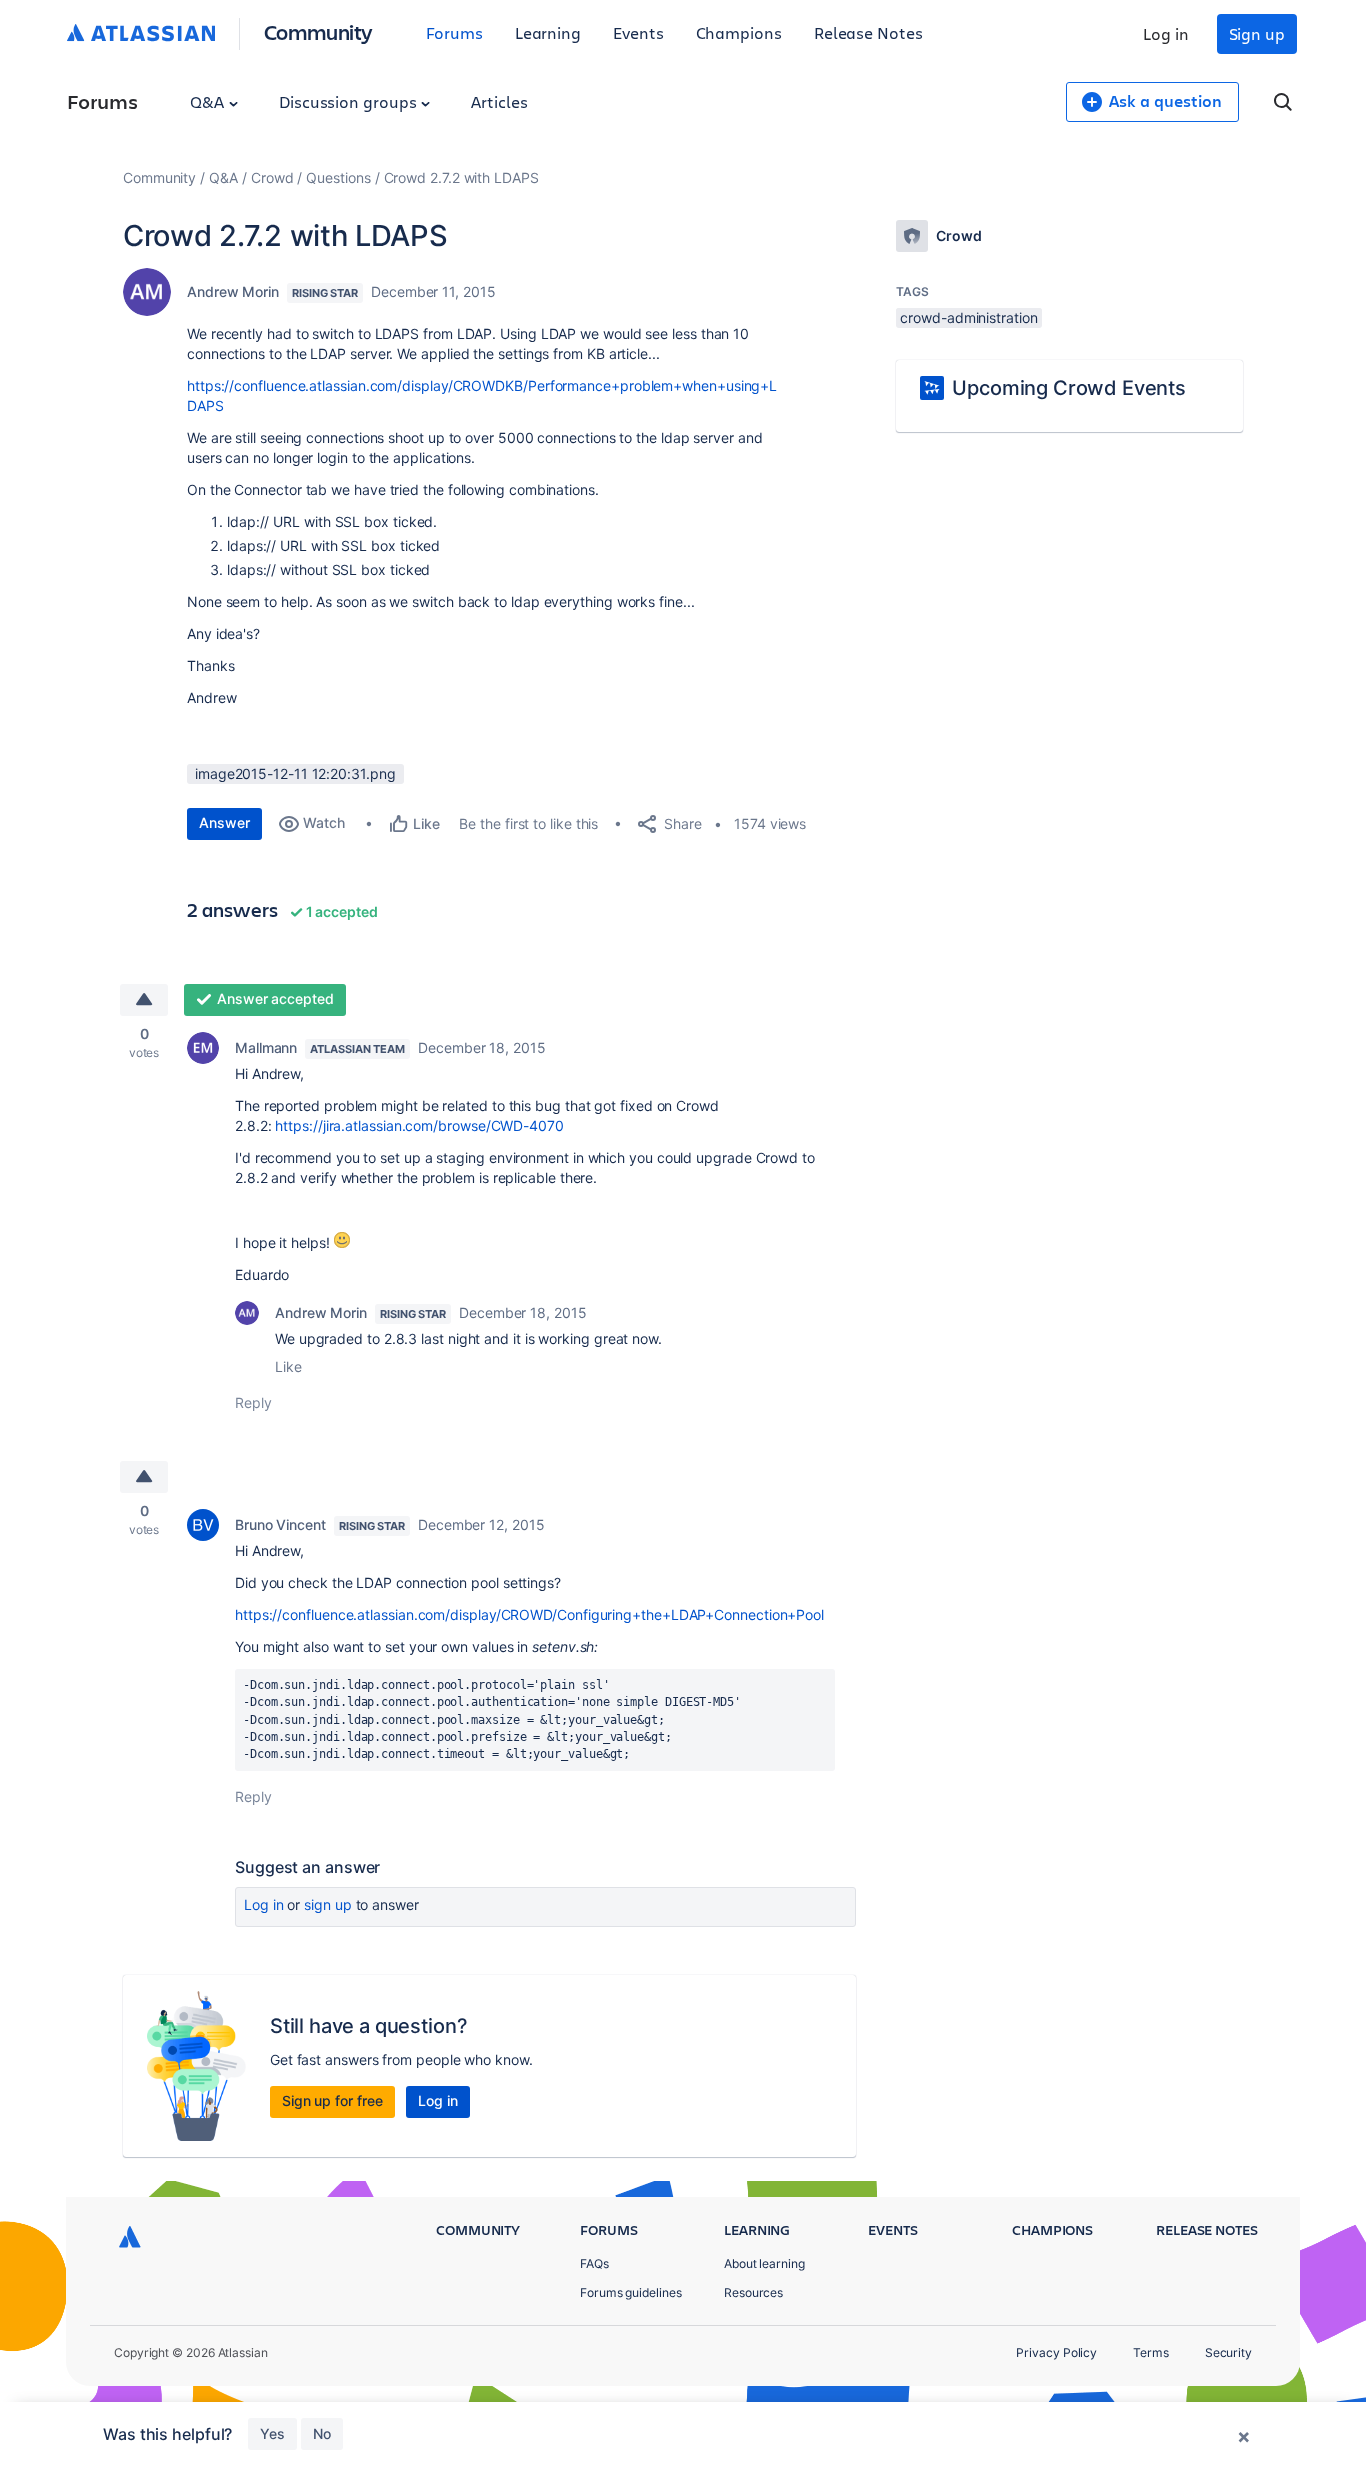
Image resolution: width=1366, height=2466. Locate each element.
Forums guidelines (631, 2292)
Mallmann (266, 1047)
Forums (454, 32)
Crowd (272, 177)
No (322, 2433)
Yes (272, 2433)
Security (1228, 2352)
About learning (764, 2263)
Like (288, 1366)
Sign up (1257, 33)
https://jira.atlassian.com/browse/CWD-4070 (419, 1125)
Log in (1166, 33)
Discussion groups (350, 101)
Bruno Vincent (280, 1524)
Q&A (209, 101)
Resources (753, 2292)
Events (638, 32)
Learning (548, 32)
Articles (499, 101)
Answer (224, 822)
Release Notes (868, 32)
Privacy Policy (1056, 2352)
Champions (739, 32)
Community (318, 31)
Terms (1151, 2352)
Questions (338, 177)
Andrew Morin (233, 291)
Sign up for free (332, 2100)
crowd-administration (968, 317)
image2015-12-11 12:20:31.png (295, 773)
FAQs (594, 2263)
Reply (253, 1402)
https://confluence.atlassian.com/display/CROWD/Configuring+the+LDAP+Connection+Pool (529, 1614)
